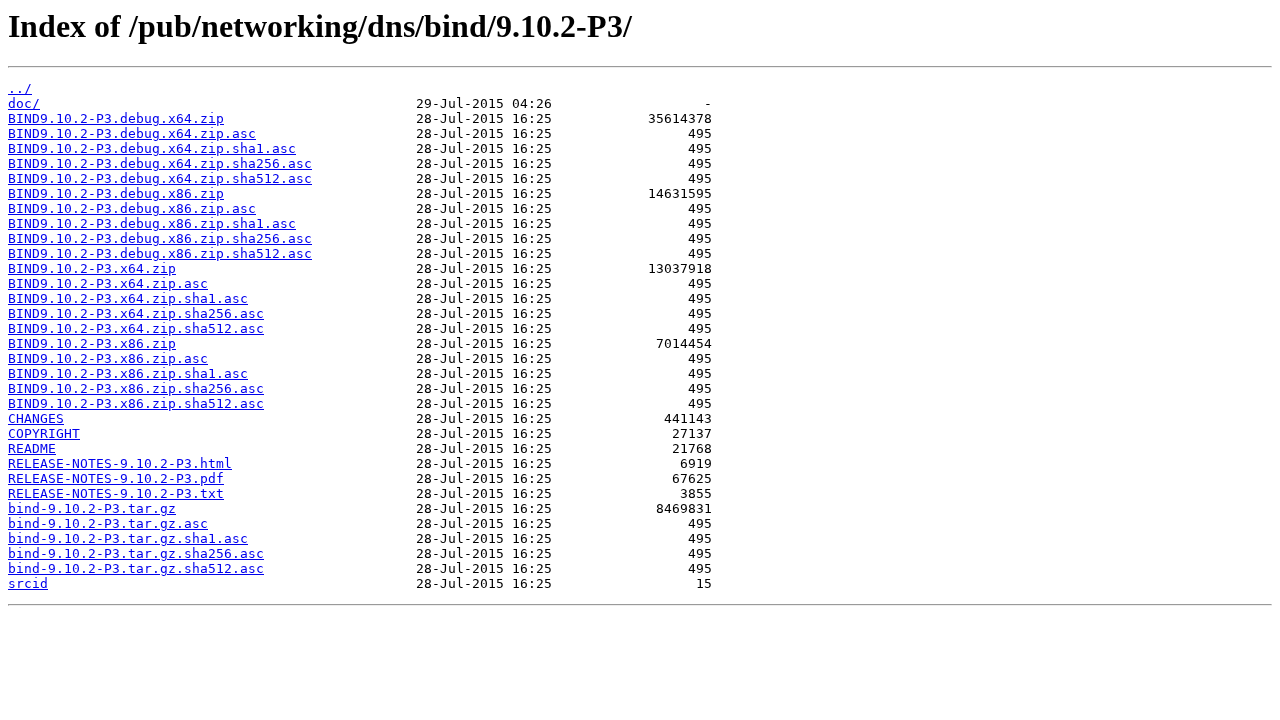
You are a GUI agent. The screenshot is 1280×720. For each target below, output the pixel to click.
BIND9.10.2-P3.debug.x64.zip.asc (132, 133)
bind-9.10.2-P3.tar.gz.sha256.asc (136, 553)
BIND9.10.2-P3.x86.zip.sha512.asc (136, 403)
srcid (28, 583)
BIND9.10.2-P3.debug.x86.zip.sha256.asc (160, 238)
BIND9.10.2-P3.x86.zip (92, 343)
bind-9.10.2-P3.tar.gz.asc (108, 523)
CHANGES (36, 418)
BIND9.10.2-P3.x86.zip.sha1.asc (128, 373)
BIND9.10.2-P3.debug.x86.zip (116, 193)
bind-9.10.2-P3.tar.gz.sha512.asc (136, 568)
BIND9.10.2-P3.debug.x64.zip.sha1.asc (152, 148)
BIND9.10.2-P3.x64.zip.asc (108, 283)
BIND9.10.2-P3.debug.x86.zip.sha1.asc (152, 223)
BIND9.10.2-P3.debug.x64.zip (116, 118)
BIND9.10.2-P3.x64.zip (92, 268)
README (32, 448)
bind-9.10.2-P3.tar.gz (92, 508)
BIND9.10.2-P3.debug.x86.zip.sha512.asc (160, 253)
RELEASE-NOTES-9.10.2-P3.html (120, 463)
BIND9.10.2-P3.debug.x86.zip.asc (132, 208)
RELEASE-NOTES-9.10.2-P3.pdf (116, 478)
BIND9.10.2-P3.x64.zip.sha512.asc (136, 328)
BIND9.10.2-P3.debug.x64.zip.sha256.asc (160, 163)
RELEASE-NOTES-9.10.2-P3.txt (116, 493)
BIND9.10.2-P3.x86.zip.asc (108, 358)
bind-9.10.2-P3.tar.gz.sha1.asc (128, 538)
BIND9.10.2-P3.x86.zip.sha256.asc (136, 388)
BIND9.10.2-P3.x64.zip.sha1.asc (128, 298)
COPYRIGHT (44, 433)
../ (20, 88)
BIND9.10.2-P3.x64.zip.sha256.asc (136, 313)
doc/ (24, 103)
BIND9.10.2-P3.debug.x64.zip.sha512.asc (160, 178)
